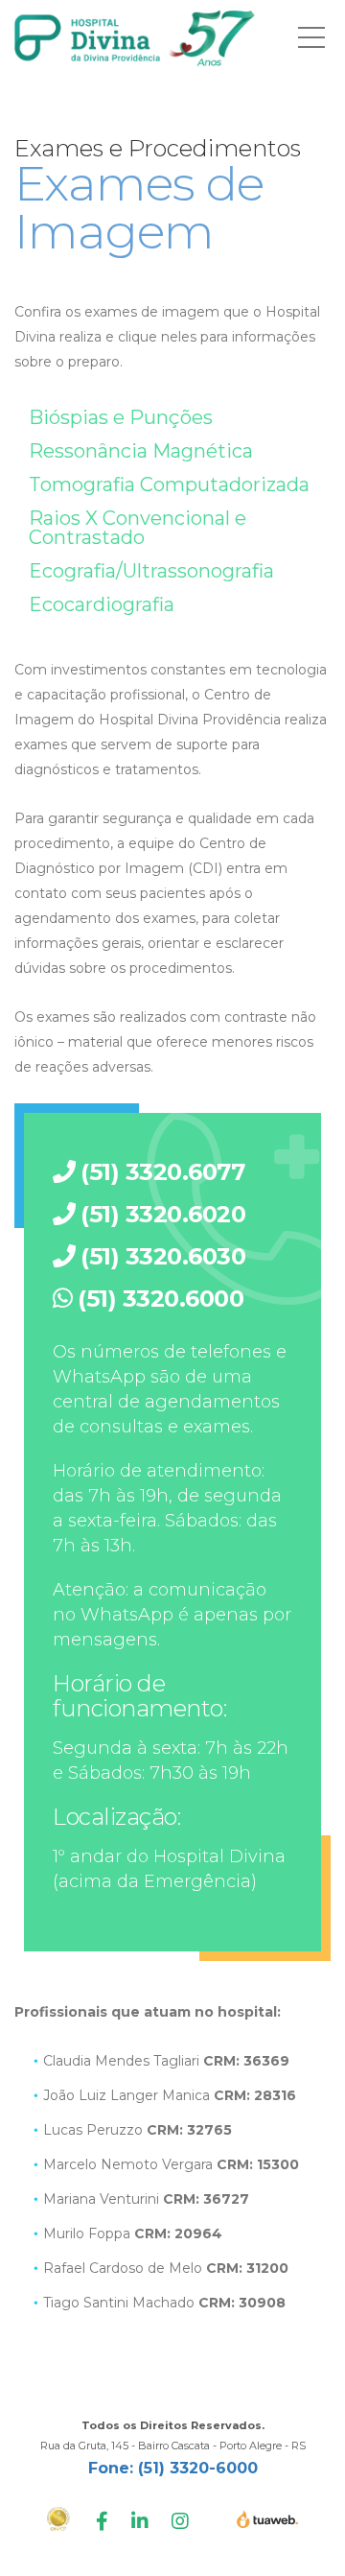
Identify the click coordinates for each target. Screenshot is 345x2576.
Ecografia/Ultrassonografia (151, 571)
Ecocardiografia (102, 604)
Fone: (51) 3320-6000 (173, 2468)
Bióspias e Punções (121, 417)
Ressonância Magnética (141, 451)
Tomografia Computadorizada (169, 484)
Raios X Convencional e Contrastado (138, 528)
